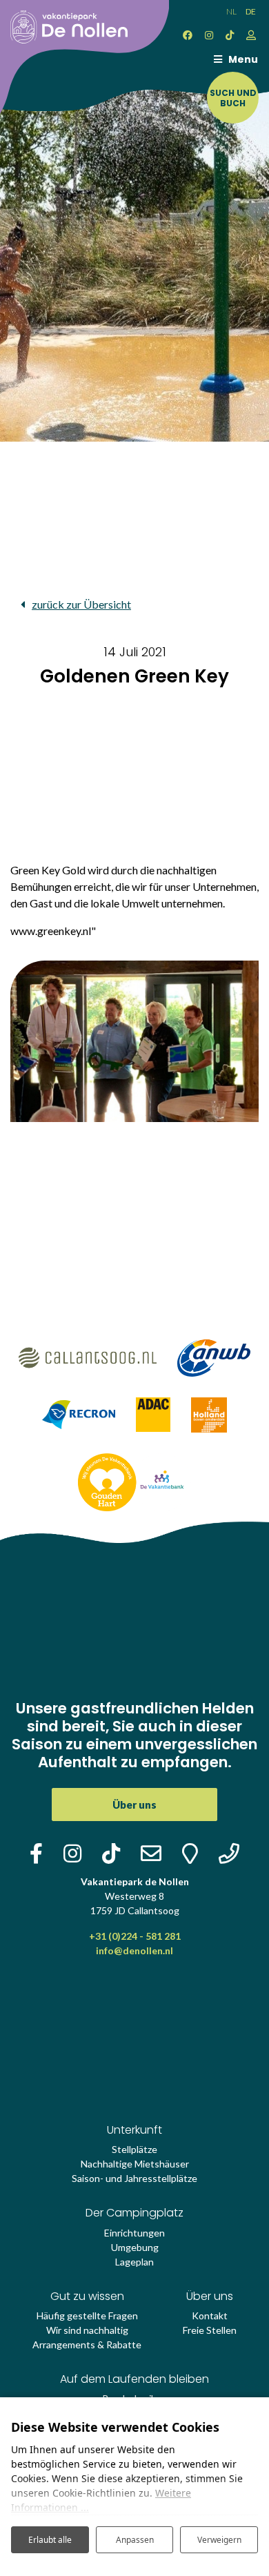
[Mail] (151, 1853)
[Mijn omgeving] (251, 35)
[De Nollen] (64, 20)
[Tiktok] (111, 1853)
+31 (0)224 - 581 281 (135, 1936)
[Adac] (153, 1414)
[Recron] (79, 1414)
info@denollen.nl (134, 1950)
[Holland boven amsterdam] (209, 1414)
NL (231, 11)
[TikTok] (230, 35)
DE (251, 11)
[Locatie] (190, 1853)
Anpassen (135, 2540)
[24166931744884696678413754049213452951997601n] (134, 1041)
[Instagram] (209, 35)
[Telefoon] (229, 1853)
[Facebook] (188, 35)
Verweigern (219, 2540)
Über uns (134, 1805)
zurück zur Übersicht (81, 604)
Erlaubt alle (50, 2540)
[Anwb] (214, 1356)
